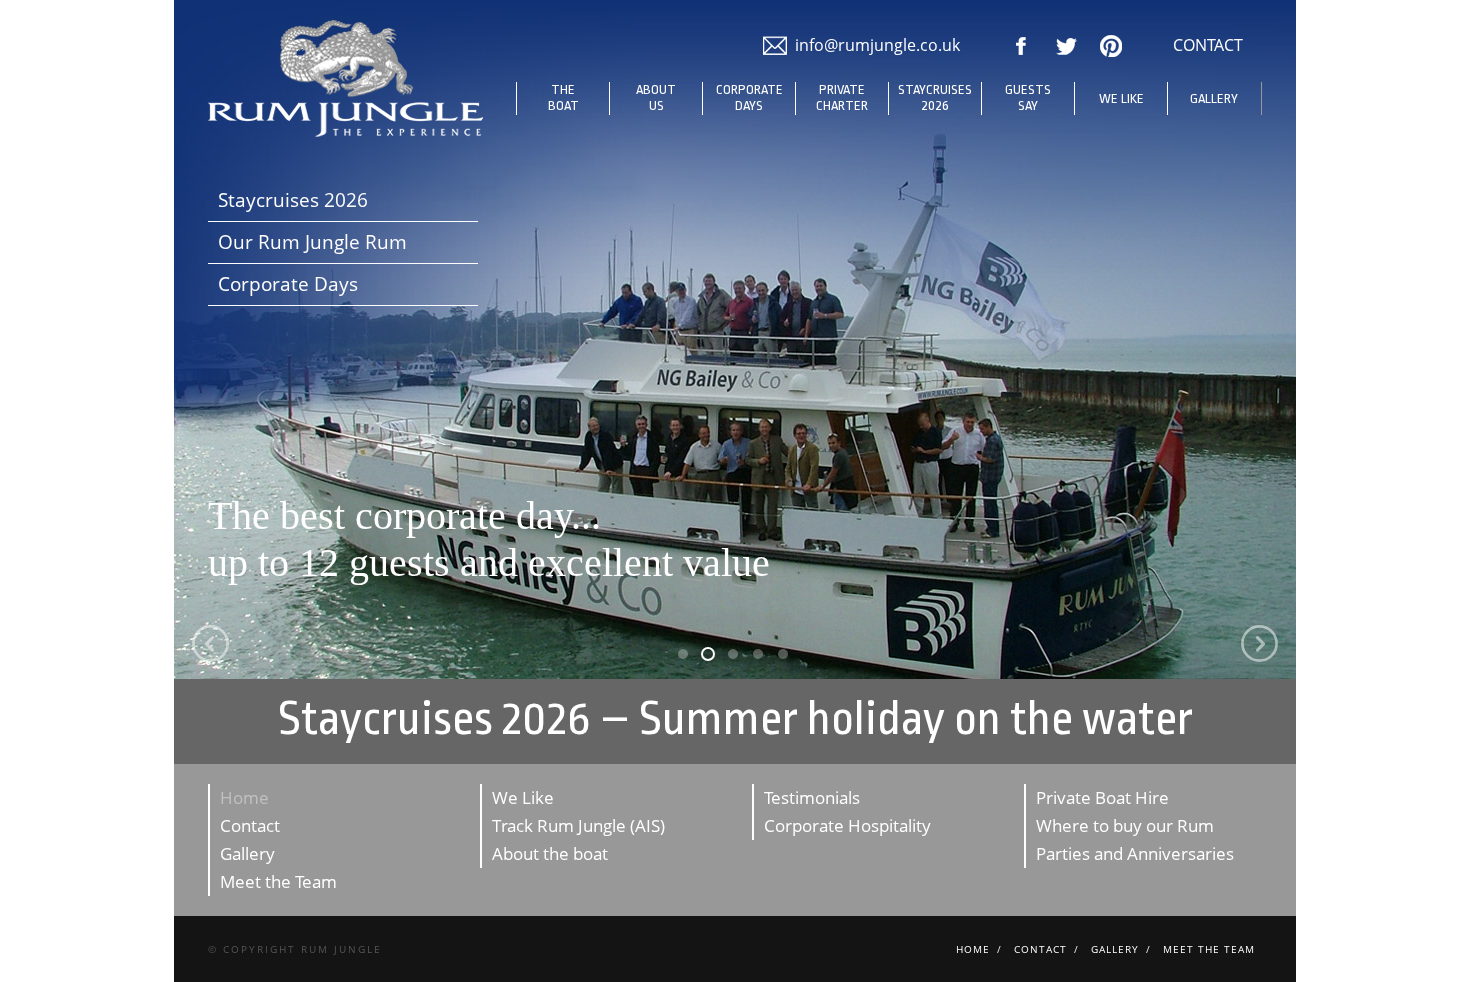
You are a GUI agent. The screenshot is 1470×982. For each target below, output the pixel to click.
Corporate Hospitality (847, 825)
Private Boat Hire (1102, 797)
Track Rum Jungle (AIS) (578, 825)
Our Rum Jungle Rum (312, 242)
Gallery (1214, 98)
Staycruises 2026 (935, 97)
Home (244, 797)
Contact (250, 825)
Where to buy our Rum (1125, 825)
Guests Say (1028, 97)
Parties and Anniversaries (1135, 853)
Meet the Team (278, 881)
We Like (1121, 98)
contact (1208, 45)
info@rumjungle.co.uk (877, 45)
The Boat (563, 97)
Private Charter (842, 97)
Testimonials (812, 797)
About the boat (550, 853)
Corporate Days (749, 97)
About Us (656, 97)
